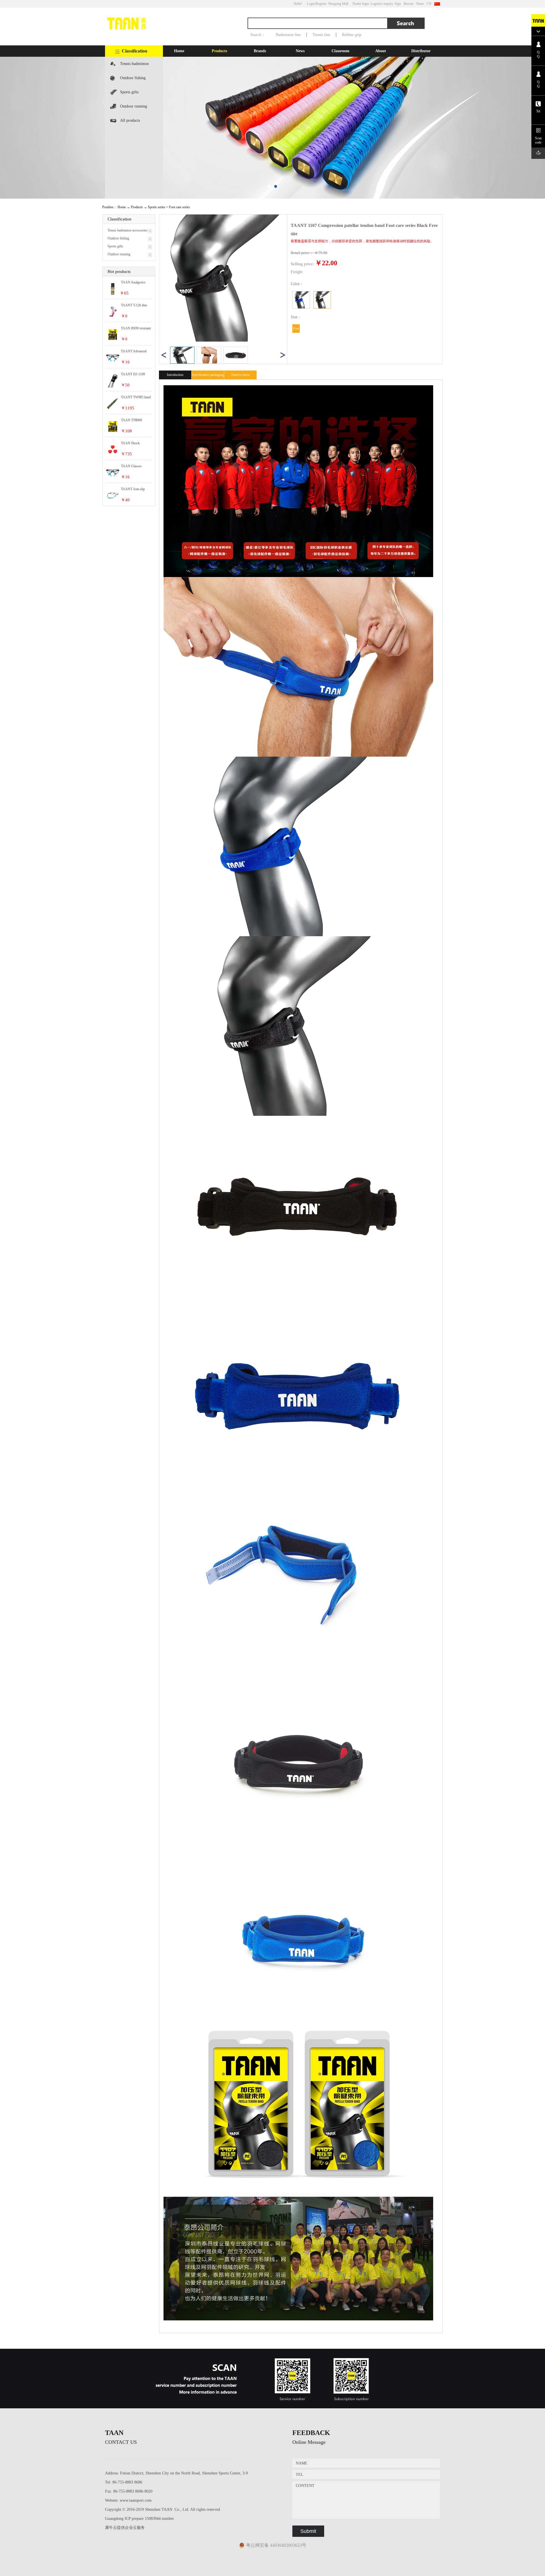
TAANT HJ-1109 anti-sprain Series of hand (134, 374)
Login (311, 4)
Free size (296, 330)
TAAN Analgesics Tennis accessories (133, 283)
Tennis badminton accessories (134, 66)
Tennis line (321, 35)
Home (179, 51)
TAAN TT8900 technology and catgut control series (136, 420)
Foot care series (179, 207)
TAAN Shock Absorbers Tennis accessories (133, 443)
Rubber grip (352, 35)
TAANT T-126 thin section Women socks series (135, 306)
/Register (321, 4)
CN (429, 4)
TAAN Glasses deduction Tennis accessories (132, 466)
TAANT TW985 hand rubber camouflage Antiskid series (136, 397)
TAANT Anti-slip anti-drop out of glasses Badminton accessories (134, 489)
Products (137, 207)
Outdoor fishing (133, 78)
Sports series (157, 207)
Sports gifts (129, 92)
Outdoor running (134, 106)
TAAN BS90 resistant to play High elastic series (136, 329)
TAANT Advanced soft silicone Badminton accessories (134, 352)
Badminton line (288, 35)
